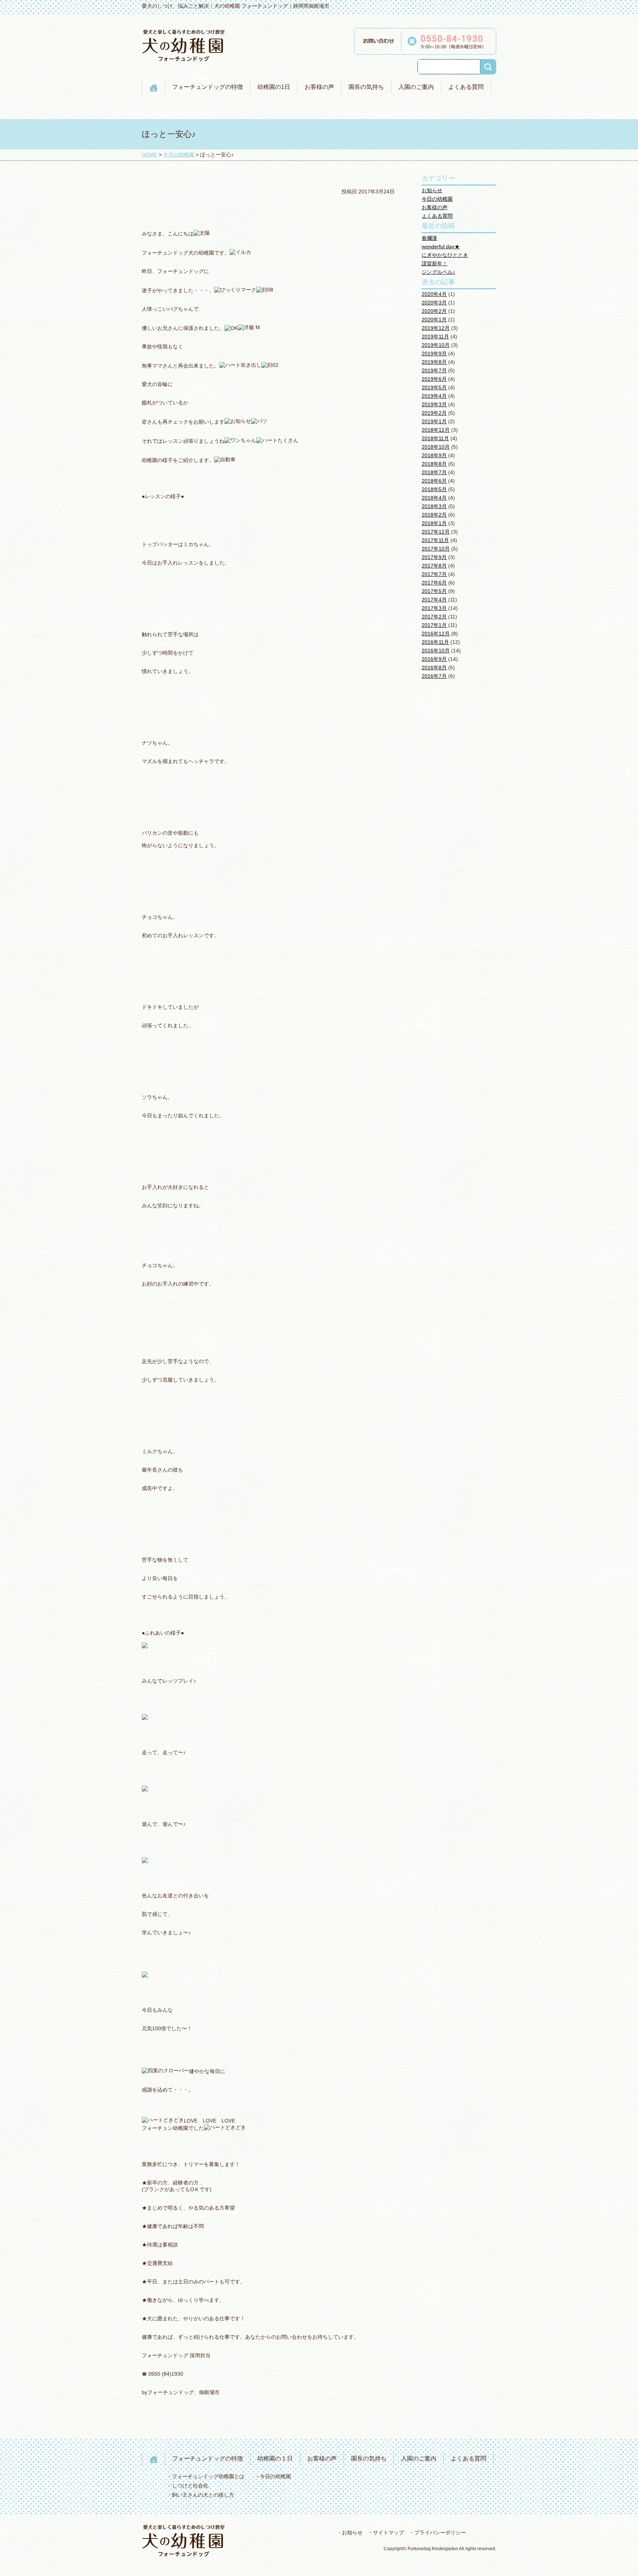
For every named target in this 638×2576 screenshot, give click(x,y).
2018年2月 (434, 515)
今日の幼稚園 (437, 199)
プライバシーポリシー (440, 2532)
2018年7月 (434, 472)
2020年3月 (434, 303)
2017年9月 (434, 557)
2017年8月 (434, 566)
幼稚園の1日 (274, 87)
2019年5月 (434, 387)
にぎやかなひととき (445, 255)
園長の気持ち (366, 87)
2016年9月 (434, 659)
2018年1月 (434, 523)
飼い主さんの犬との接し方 (203, 2495)
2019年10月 (436, 345)
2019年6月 (434, 379)
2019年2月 (434, 413)
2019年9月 (434, 354)
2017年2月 (434, 617)
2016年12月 (436, 634)
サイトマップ (388, 2532)
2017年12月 (436, 532)
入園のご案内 (416, 87)
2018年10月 (436, 447)
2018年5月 (434, 489)
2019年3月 (434, 404)
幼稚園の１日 (275, 2458)
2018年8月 (434, 464)
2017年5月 (434, 591)
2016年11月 (435, 642)
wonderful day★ (441, 246)
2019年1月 (434, 421)
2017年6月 (434, 583)
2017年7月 (434, 574)
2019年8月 (434, 362)
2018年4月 (434, 498)
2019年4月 (434, 396)
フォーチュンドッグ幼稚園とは (208, 2476)
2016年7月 (434, 676)
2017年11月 (435, 540)
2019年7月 (434, 370)
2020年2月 (434, 311)
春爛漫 (429, 238)
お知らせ (432, 190)
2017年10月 (436, 549)
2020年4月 (434, 294)
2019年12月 (436, 328)
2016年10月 (436, 651)
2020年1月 (434, 320)
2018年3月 (434, 506)
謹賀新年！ (435, 263)
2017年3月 (434, 608)
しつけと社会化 (190, 2486)
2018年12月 (436, 430)
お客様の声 (319, 87)
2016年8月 (434, 668)
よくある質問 (466, 87)
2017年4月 (434, 600)
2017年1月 (434, 625)
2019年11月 (435, 337)
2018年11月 (435, 438)
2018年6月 (434, 481)
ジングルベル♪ (438, 272)
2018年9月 (434, 455)
